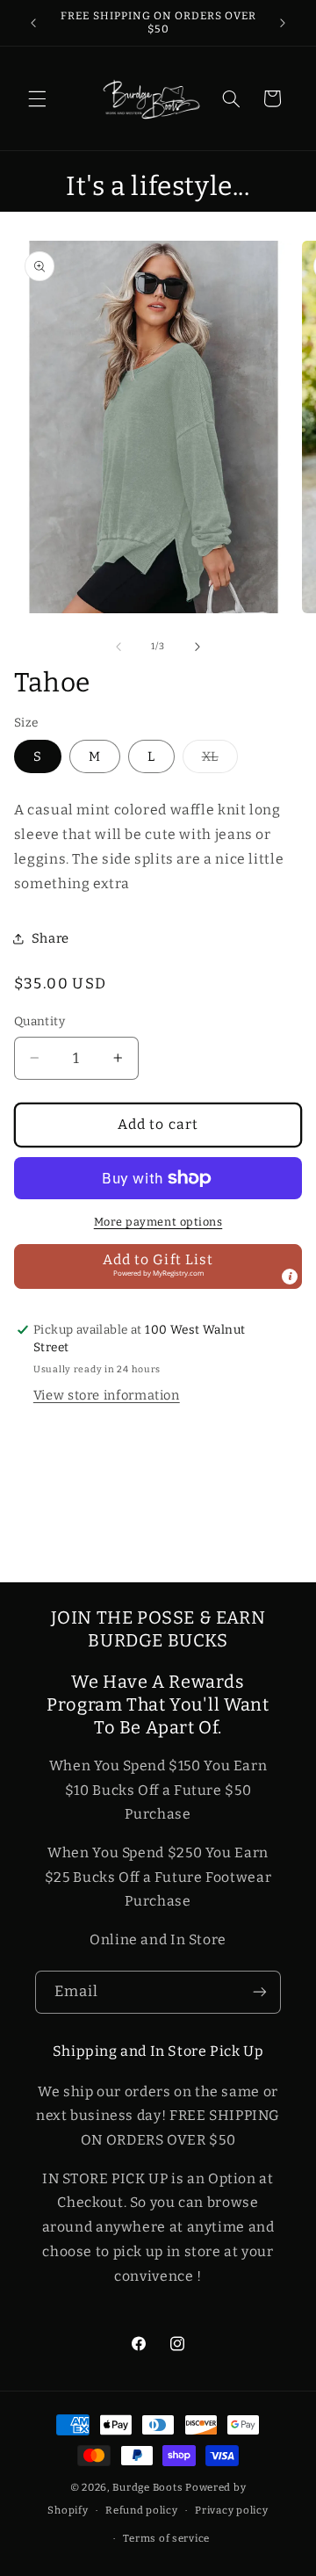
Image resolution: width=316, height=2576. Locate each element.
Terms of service (166, 2538)
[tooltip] (290, 1277)
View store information (107, 1395)
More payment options (158, 1222)
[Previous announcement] (33, 23)
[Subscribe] (260, 1992)
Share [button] (50, 938)
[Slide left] (118, 647)
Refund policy (142, 2510)
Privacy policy (231, 2510)
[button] (37, 98)
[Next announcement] (283, 23)
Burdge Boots (147, 2487)
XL (220, 760)
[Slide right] (197, 647)
